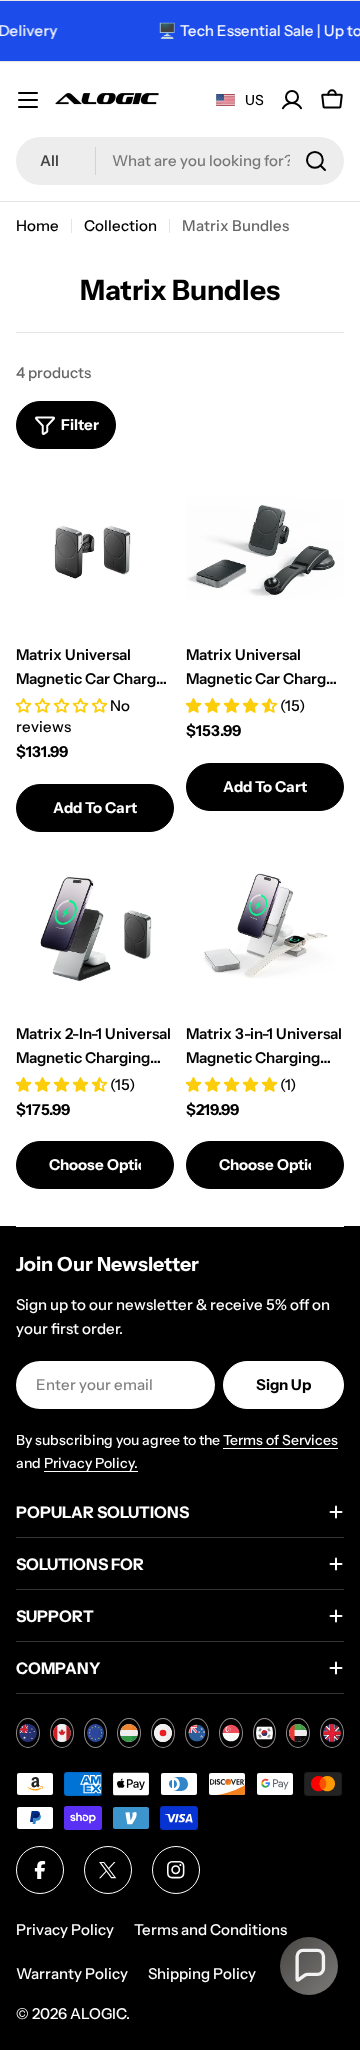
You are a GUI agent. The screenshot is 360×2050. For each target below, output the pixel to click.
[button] (309, 1966)
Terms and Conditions (210, 1929)
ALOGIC (98, 2013)
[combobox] (180, 161)
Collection (120, 225)
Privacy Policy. (91, 1463)
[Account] (292, 100)
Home (37, 225)
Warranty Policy (72, 1973)
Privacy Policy (65, 1929)
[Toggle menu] (28, 100)
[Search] (316, 161)
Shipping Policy (202, 1973)
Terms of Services (280, 1440)
